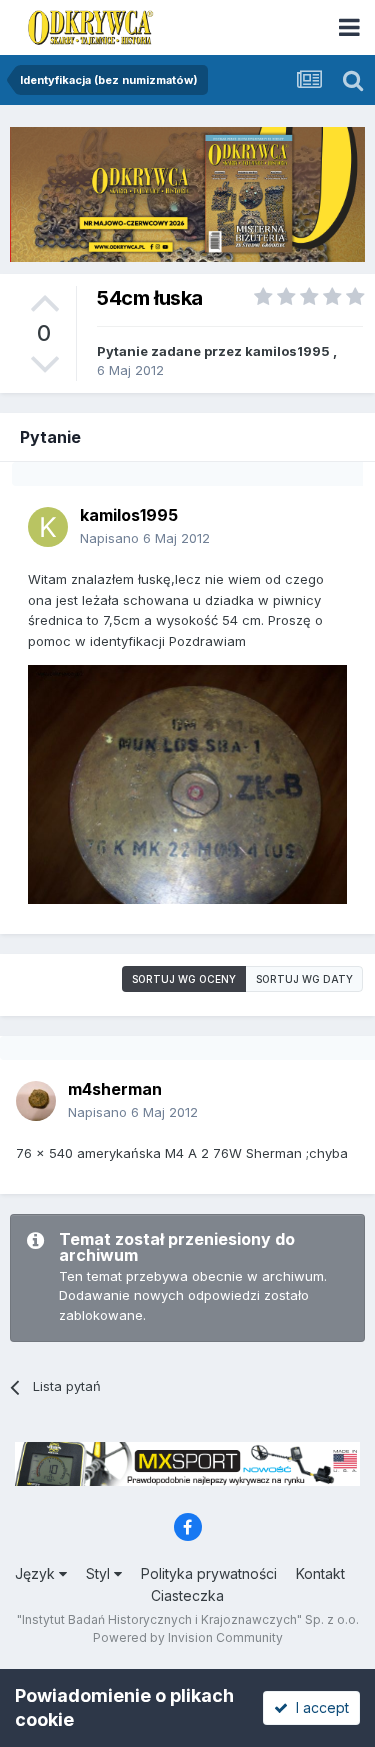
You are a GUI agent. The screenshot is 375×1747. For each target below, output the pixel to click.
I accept (318, 1707)
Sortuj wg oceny (184, 979)
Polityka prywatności (209, 1573)
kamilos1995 (287, 351)
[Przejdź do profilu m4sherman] (36, 1101)
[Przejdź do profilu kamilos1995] (48, 527)
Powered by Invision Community (188, 1637)
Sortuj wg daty (304, 979)
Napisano (145, 538)
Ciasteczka (187, 1595)
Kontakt (320, 1573)
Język (37, 1573)
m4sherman (115, 1089)
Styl (100, 1573)
